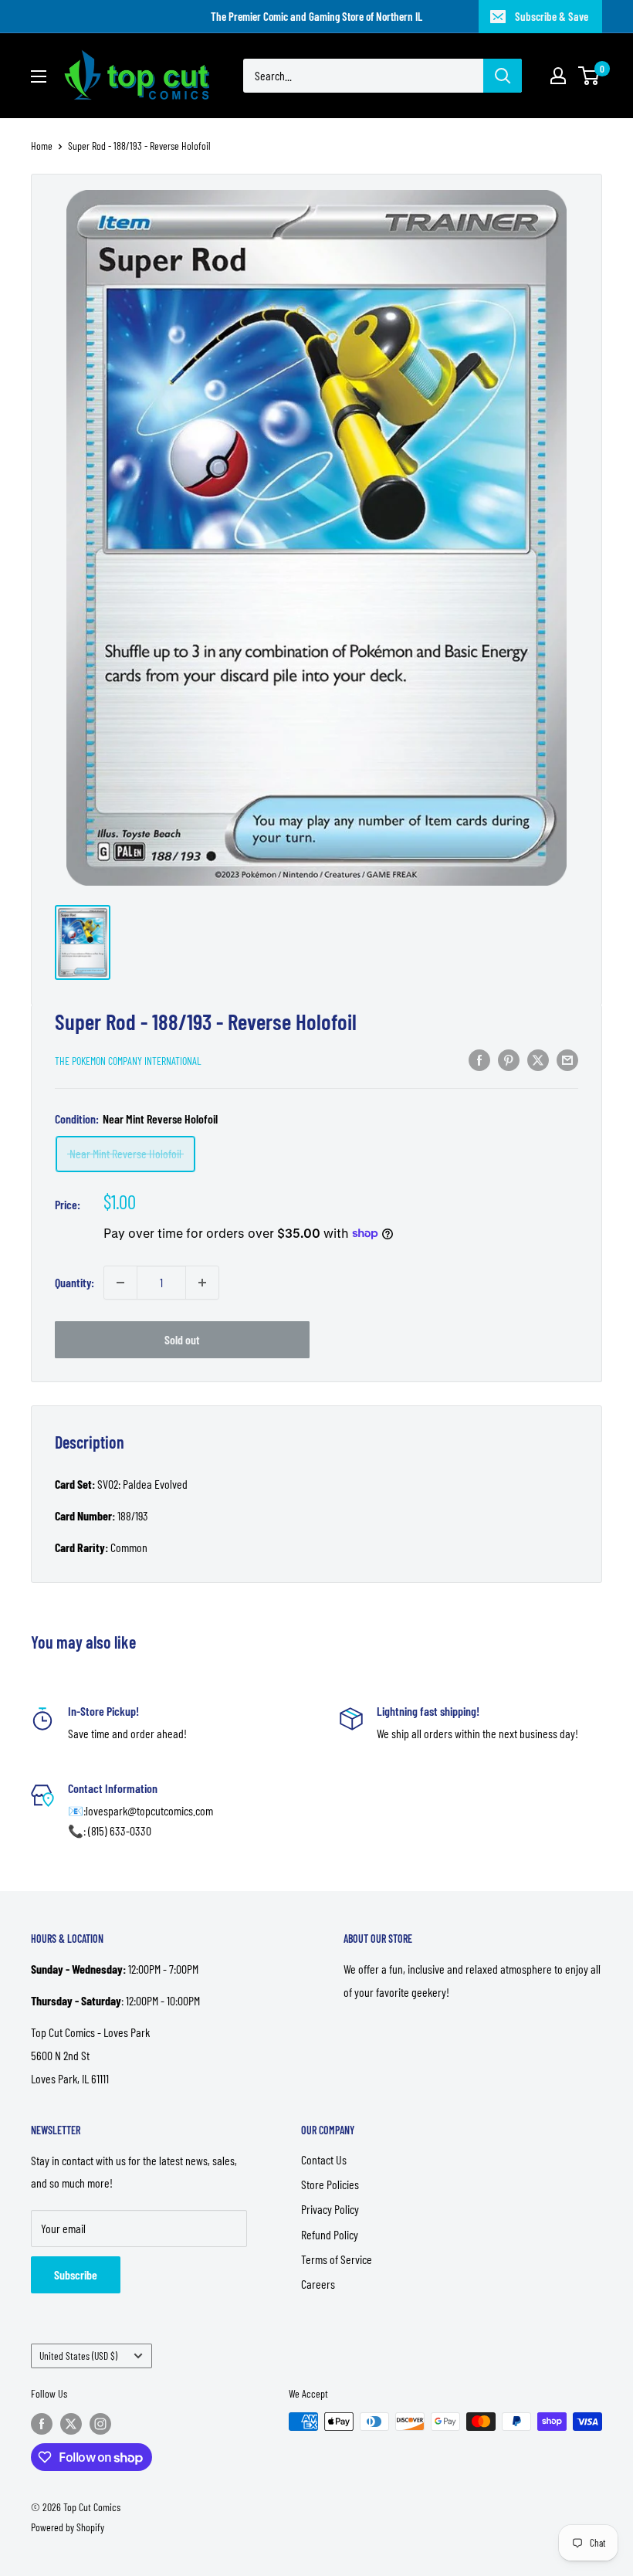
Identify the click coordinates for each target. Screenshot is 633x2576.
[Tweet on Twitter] (538, 1059)
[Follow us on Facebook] (42, 2423)
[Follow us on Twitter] (71, 2423)
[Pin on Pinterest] (509, 1059)
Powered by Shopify (68, 2527)
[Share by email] (567, 1059)
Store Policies (330, 2184)
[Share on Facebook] (479, 1059)
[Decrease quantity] (120, 1283)
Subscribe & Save (552, 16)
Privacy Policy (330, 2209)
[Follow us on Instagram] (100, 2423)
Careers (318, 2284)
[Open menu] (39, 76)
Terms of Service (337, 2259)
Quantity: (74, 1282)
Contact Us (324, 2159)
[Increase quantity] (202, 1283)
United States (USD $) (78, 2356)
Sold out (182, 1339)
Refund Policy (330, 2234)
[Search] (503, 76)
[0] (589, 76)
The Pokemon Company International (128, 1061)
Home (42, 146)
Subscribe (76, 2274)
